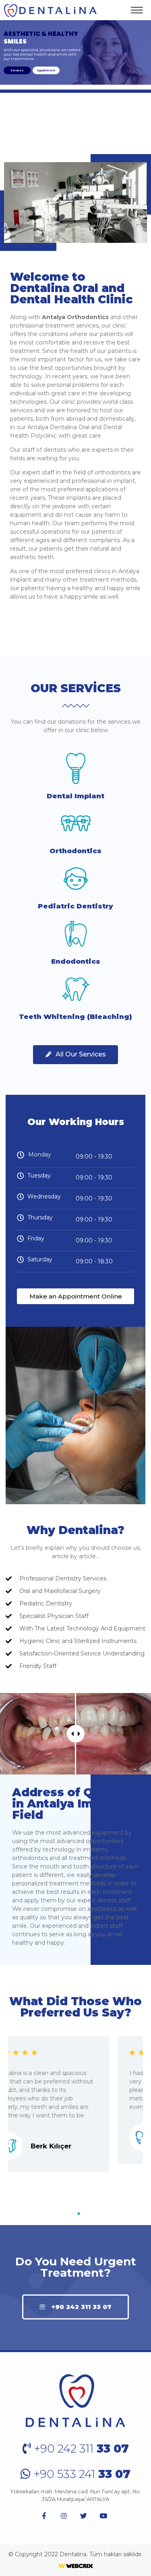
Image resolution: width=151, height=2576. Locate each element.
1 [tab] (67, 2214)
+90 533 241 (81, 2474)
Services (17, 70)
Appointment (46, 70)
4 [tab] (85, 2214)
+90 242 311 (80, 2449)
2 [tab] (73, 2214)
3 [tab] (79, 2214)
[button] (75, 1055)
